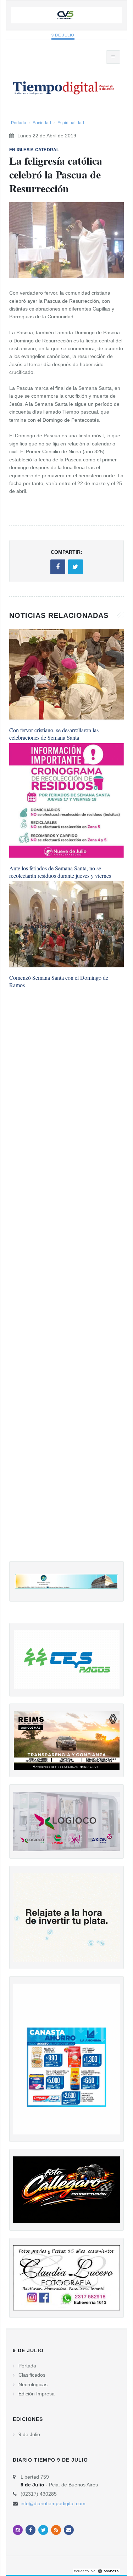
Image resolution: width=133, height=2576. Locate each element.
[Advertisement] (66, 1287)
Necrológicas (33, 2384)
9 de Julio (63, 35)
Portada (19, 123)
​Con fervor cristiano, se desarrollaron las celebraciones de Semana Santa (54, 734)
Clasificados (32, 2375)
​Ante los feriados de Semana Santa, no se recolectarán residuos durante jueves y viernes (60, 872)
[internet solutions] (96, 2571)
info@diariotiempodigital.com (53, 2503)
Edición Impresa (37, 2394)
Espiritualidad (71, 123)
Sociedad (42, 123)
